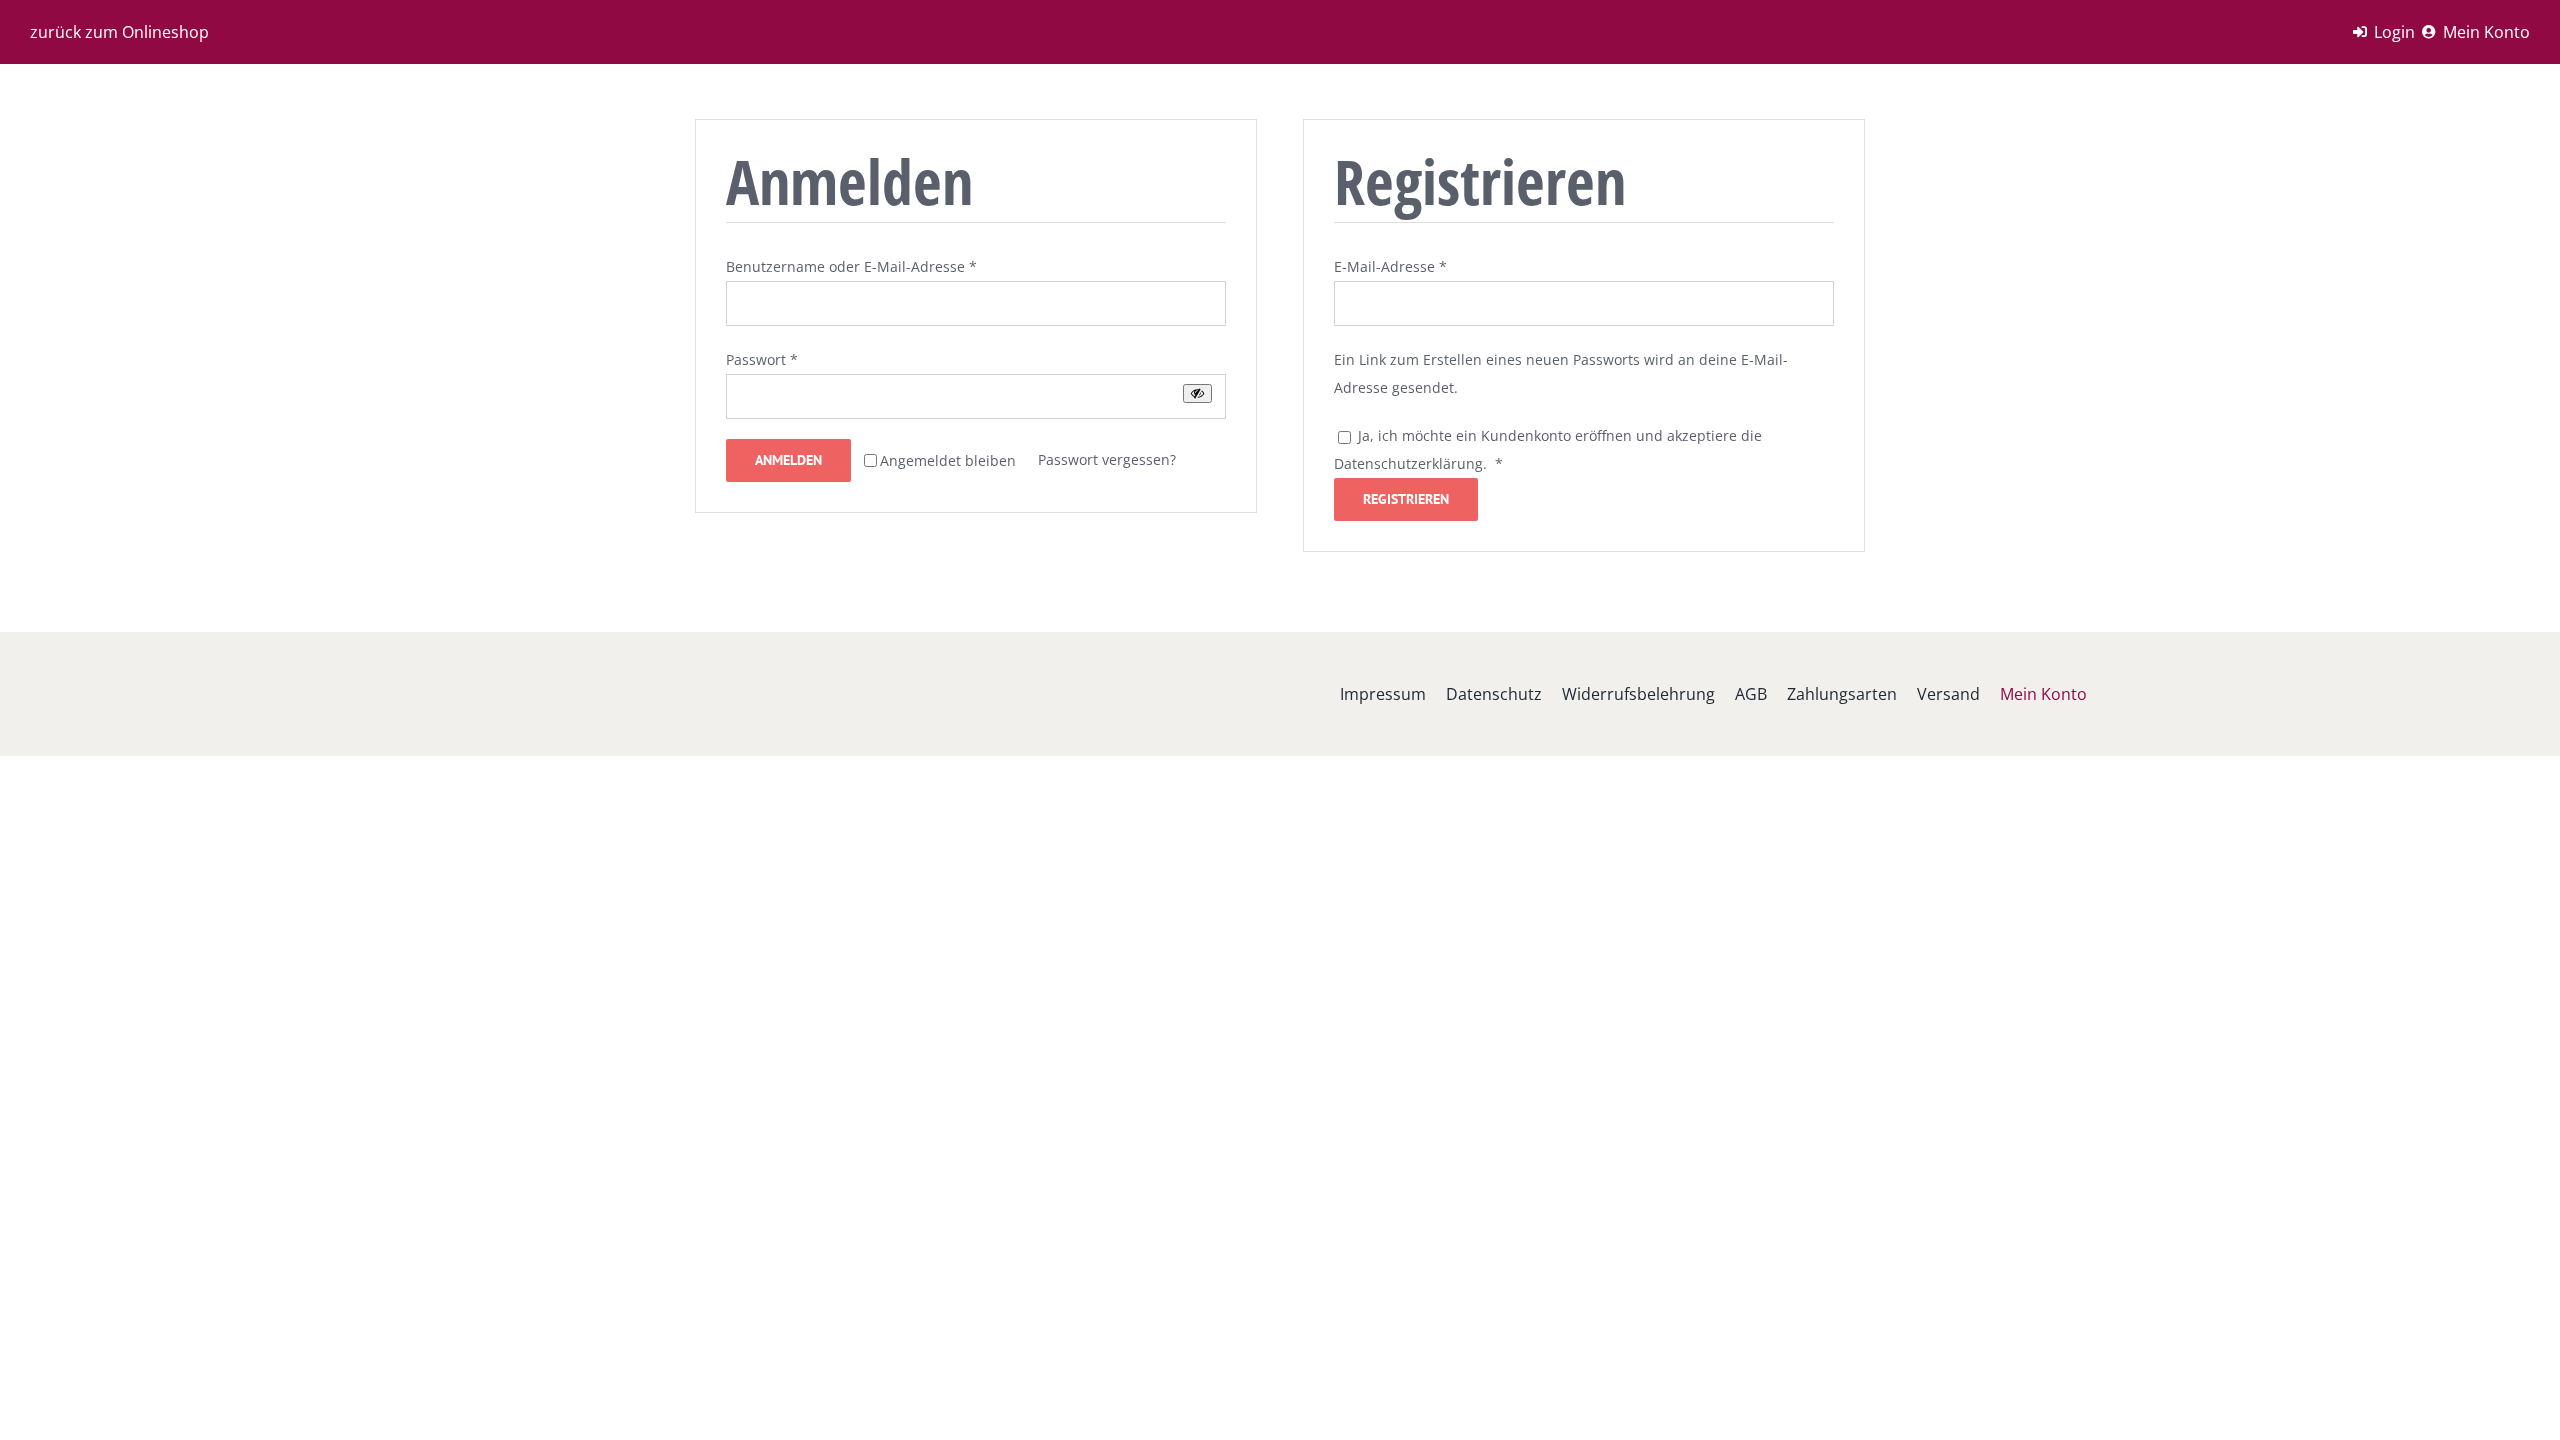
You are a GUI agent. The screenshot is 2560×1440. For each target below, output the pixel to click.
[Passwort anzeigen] (1197, 393)
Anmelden (788, 460)
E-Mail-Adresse (1390, 266)
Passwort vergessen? (1107, 459)
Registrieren (1406, 499)
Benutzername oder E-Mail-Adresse (851, 266)
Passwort (762, 359)
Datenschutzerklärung (1408, 463)
